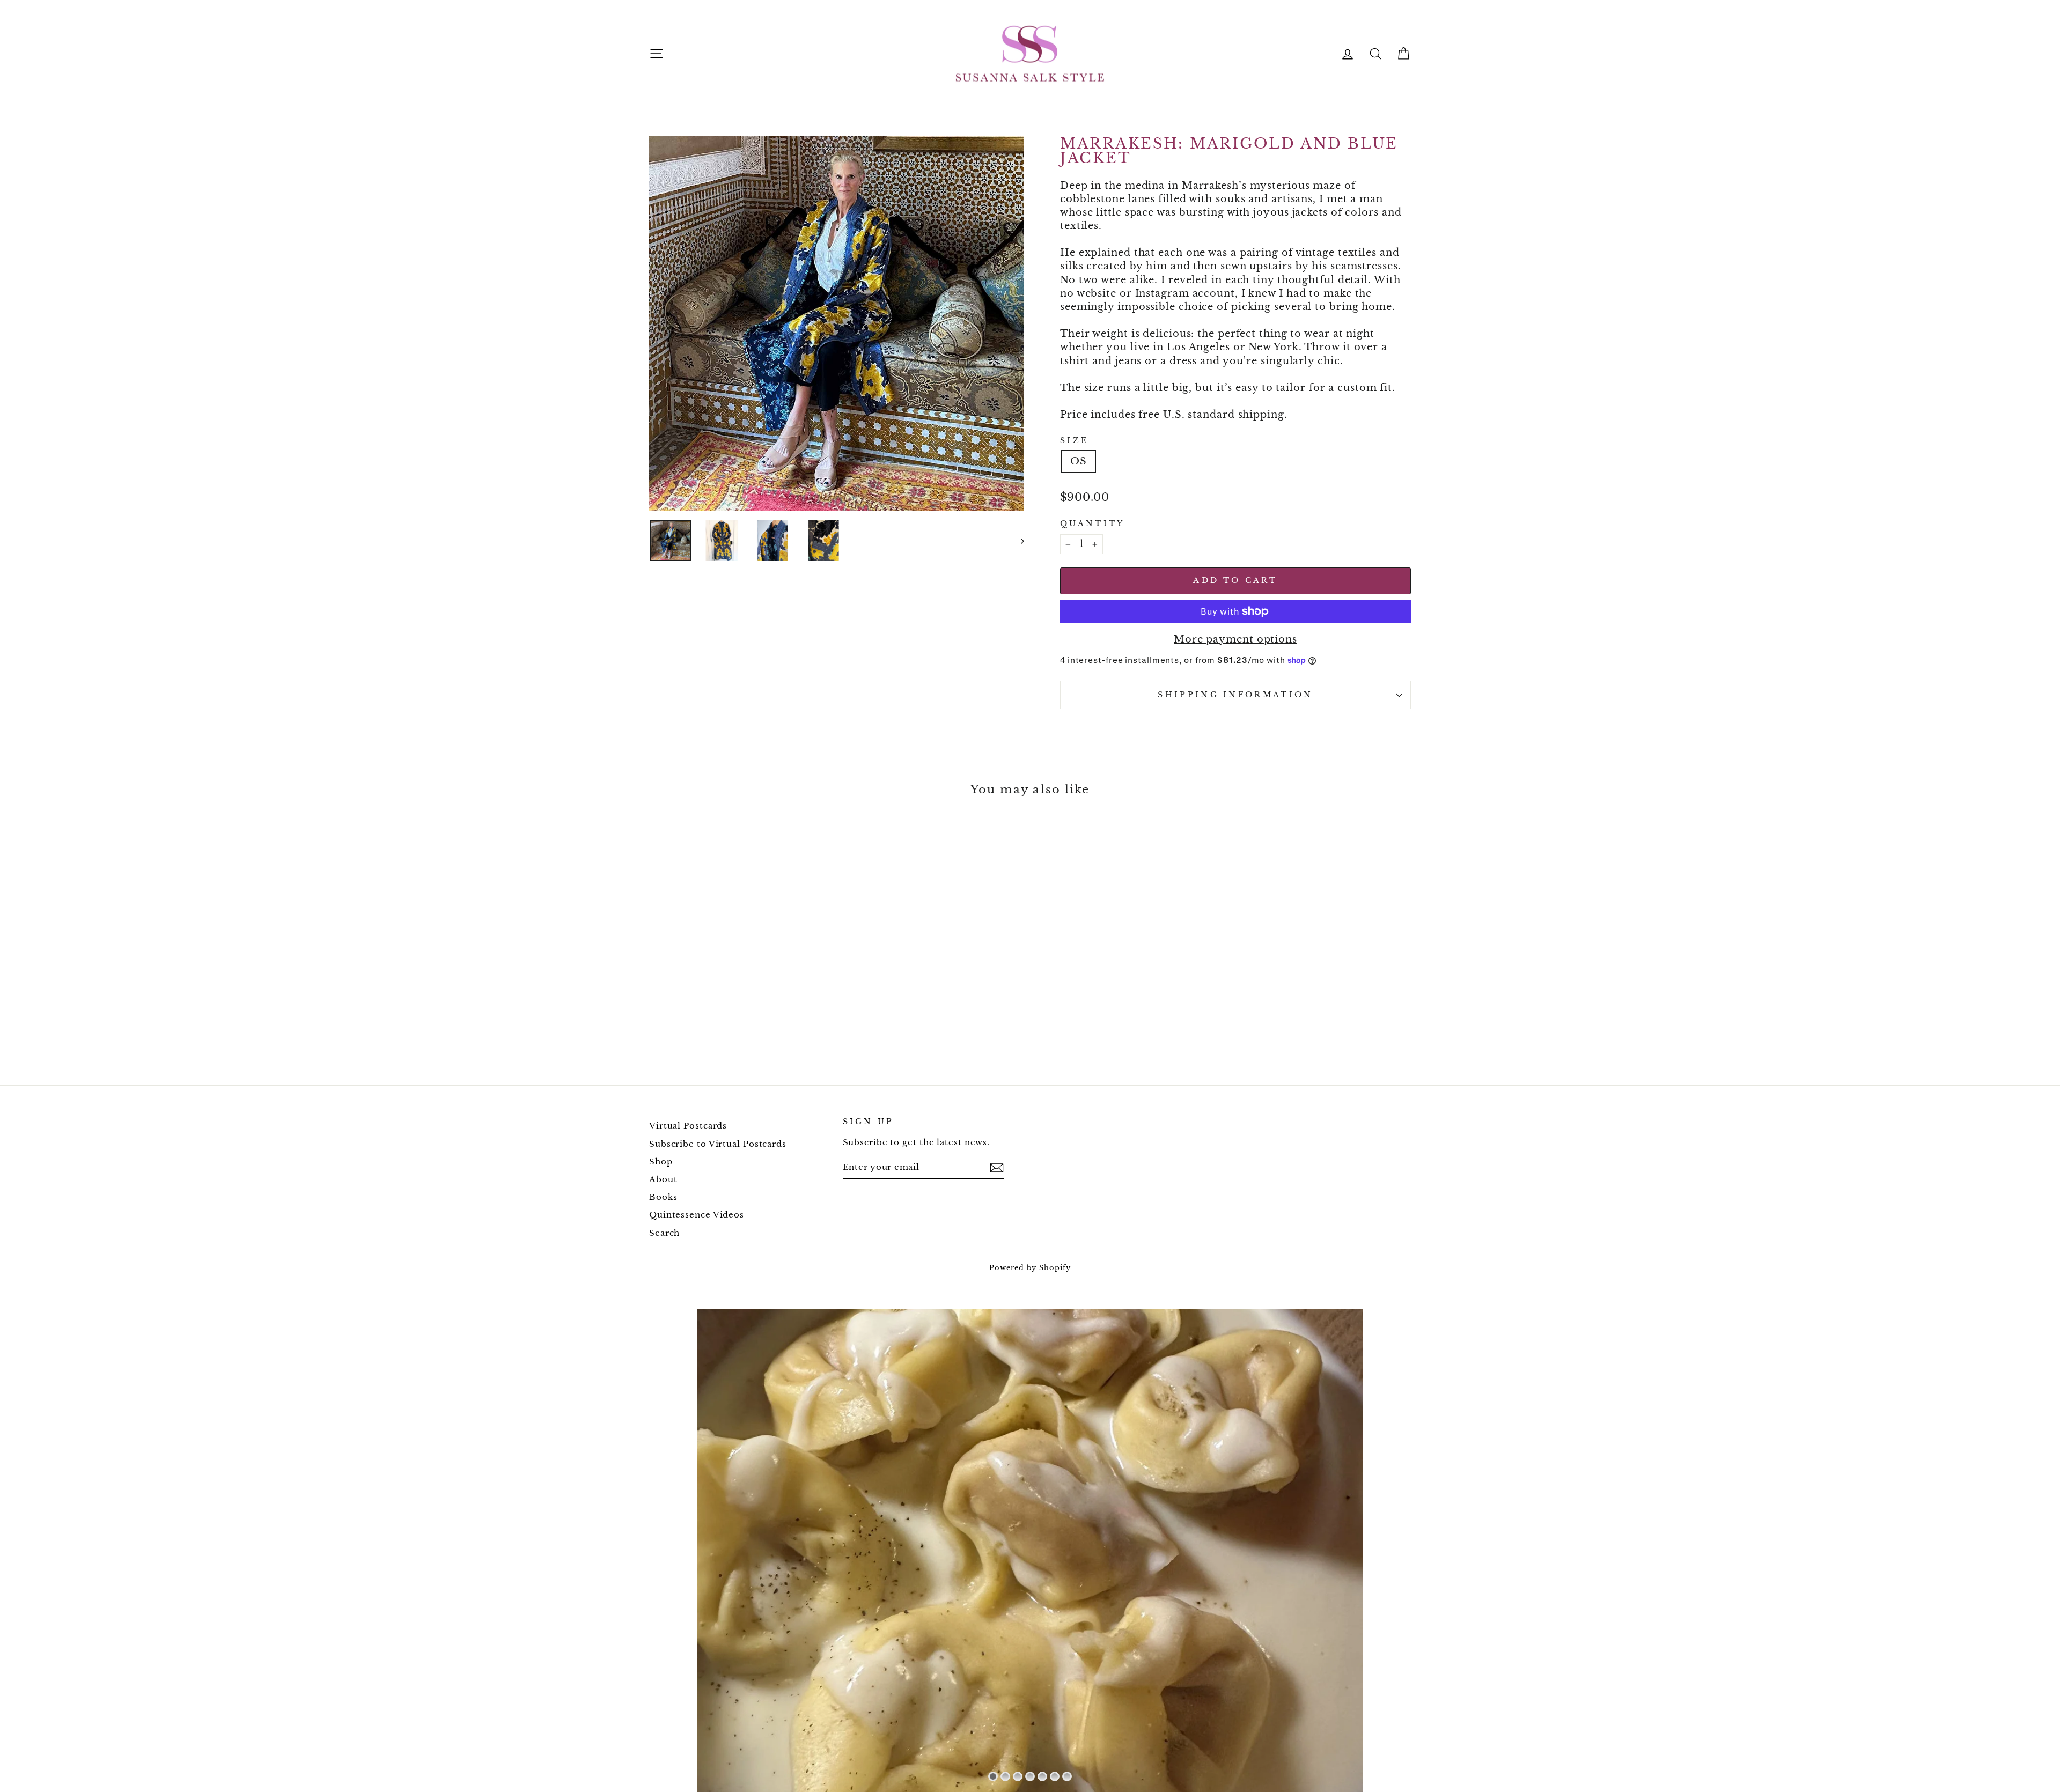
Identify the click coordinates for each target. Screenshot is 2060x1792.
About (663, 1179)
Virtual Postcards (688, 1126)
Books (663, 1197)
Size (1074, 440)
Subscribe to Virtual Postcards (718, 1144)
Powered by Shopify (1030, 1268)
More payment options (1235, 639)
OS (1079, 461)
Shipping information (1235, 695)
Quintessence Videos (697, 1215)
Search (664, 1233)
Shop (661, 1162)
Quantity (1092, 523)
